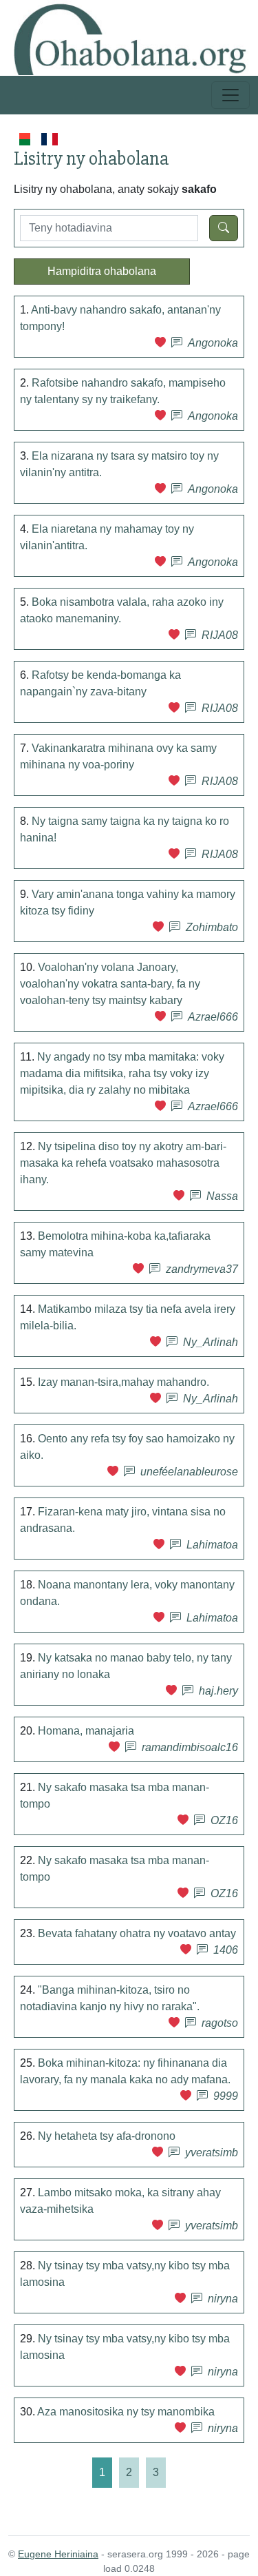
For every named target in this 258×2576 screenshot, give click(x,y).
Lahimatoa (212, 1545)
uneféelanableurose (189, 1472)
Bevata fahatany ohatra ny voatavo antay (137, 1933)
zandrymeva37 (202, 1269)
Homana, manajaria (86, 1731)
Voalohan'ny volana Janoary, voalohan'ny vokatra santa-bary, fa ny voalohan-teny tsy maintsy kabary (110, 984)
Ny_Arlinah (211, 1342)
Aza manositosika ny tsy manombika (126, 2412)
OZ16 (224, 1820)
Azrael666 (213, 1017)
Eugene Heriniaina (58, 2554)
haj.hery (218, 1691)
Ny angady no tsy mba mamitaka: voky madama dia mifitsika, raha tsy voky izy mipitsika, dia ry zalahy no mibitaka (122, 1073)
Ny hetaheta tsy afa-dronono (107, 2136)
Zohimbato (212, 927)
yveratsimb (212, 2153)
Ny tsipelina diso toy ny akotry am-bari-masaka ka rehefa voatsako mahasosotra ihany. (123, 1163)
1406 (226, 1950)
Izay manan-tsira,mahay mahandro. (123, 1382)
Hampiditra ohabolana (102, 271)
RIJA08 (220, 635)
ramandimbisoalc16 (190, 1747)
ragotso (220, 2023)
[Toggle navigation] (230, 95)
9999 (226, 2096)
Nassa (222, 1196)
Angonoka (213, 343)
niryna (223, 2299)
